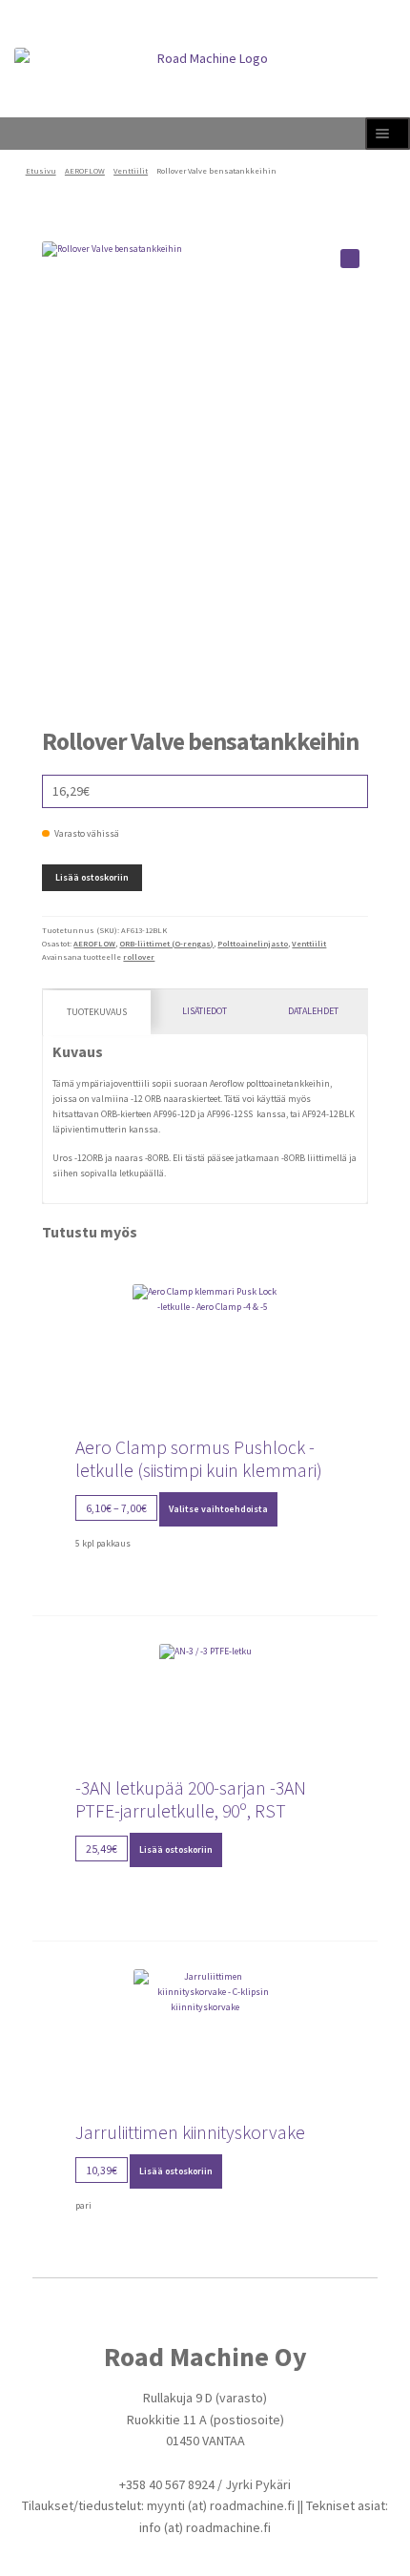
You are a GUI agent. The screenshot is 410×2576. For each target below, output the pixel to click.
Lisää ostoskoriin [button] (176, 1849)
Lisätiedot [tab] (205, 1011)
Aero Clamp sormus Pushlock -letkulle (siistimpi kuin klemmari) (199, 1459)
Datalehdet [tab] (313, 1011)
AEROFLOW (85, 171)
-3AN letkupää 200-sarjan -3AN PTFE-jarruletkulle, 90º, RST (191, 1799)
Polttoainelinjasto (253, 944)
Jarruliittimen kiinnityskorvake (190, 2132)
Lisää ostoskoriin (92, 877)
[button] (350, 259)
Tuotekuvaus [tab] (97, 1012)
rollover (139, 957)
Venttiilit (131, 171)
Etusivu (41, 171)
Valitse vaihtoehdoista (218, 1509)
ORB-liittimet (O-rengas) (166, 944)
